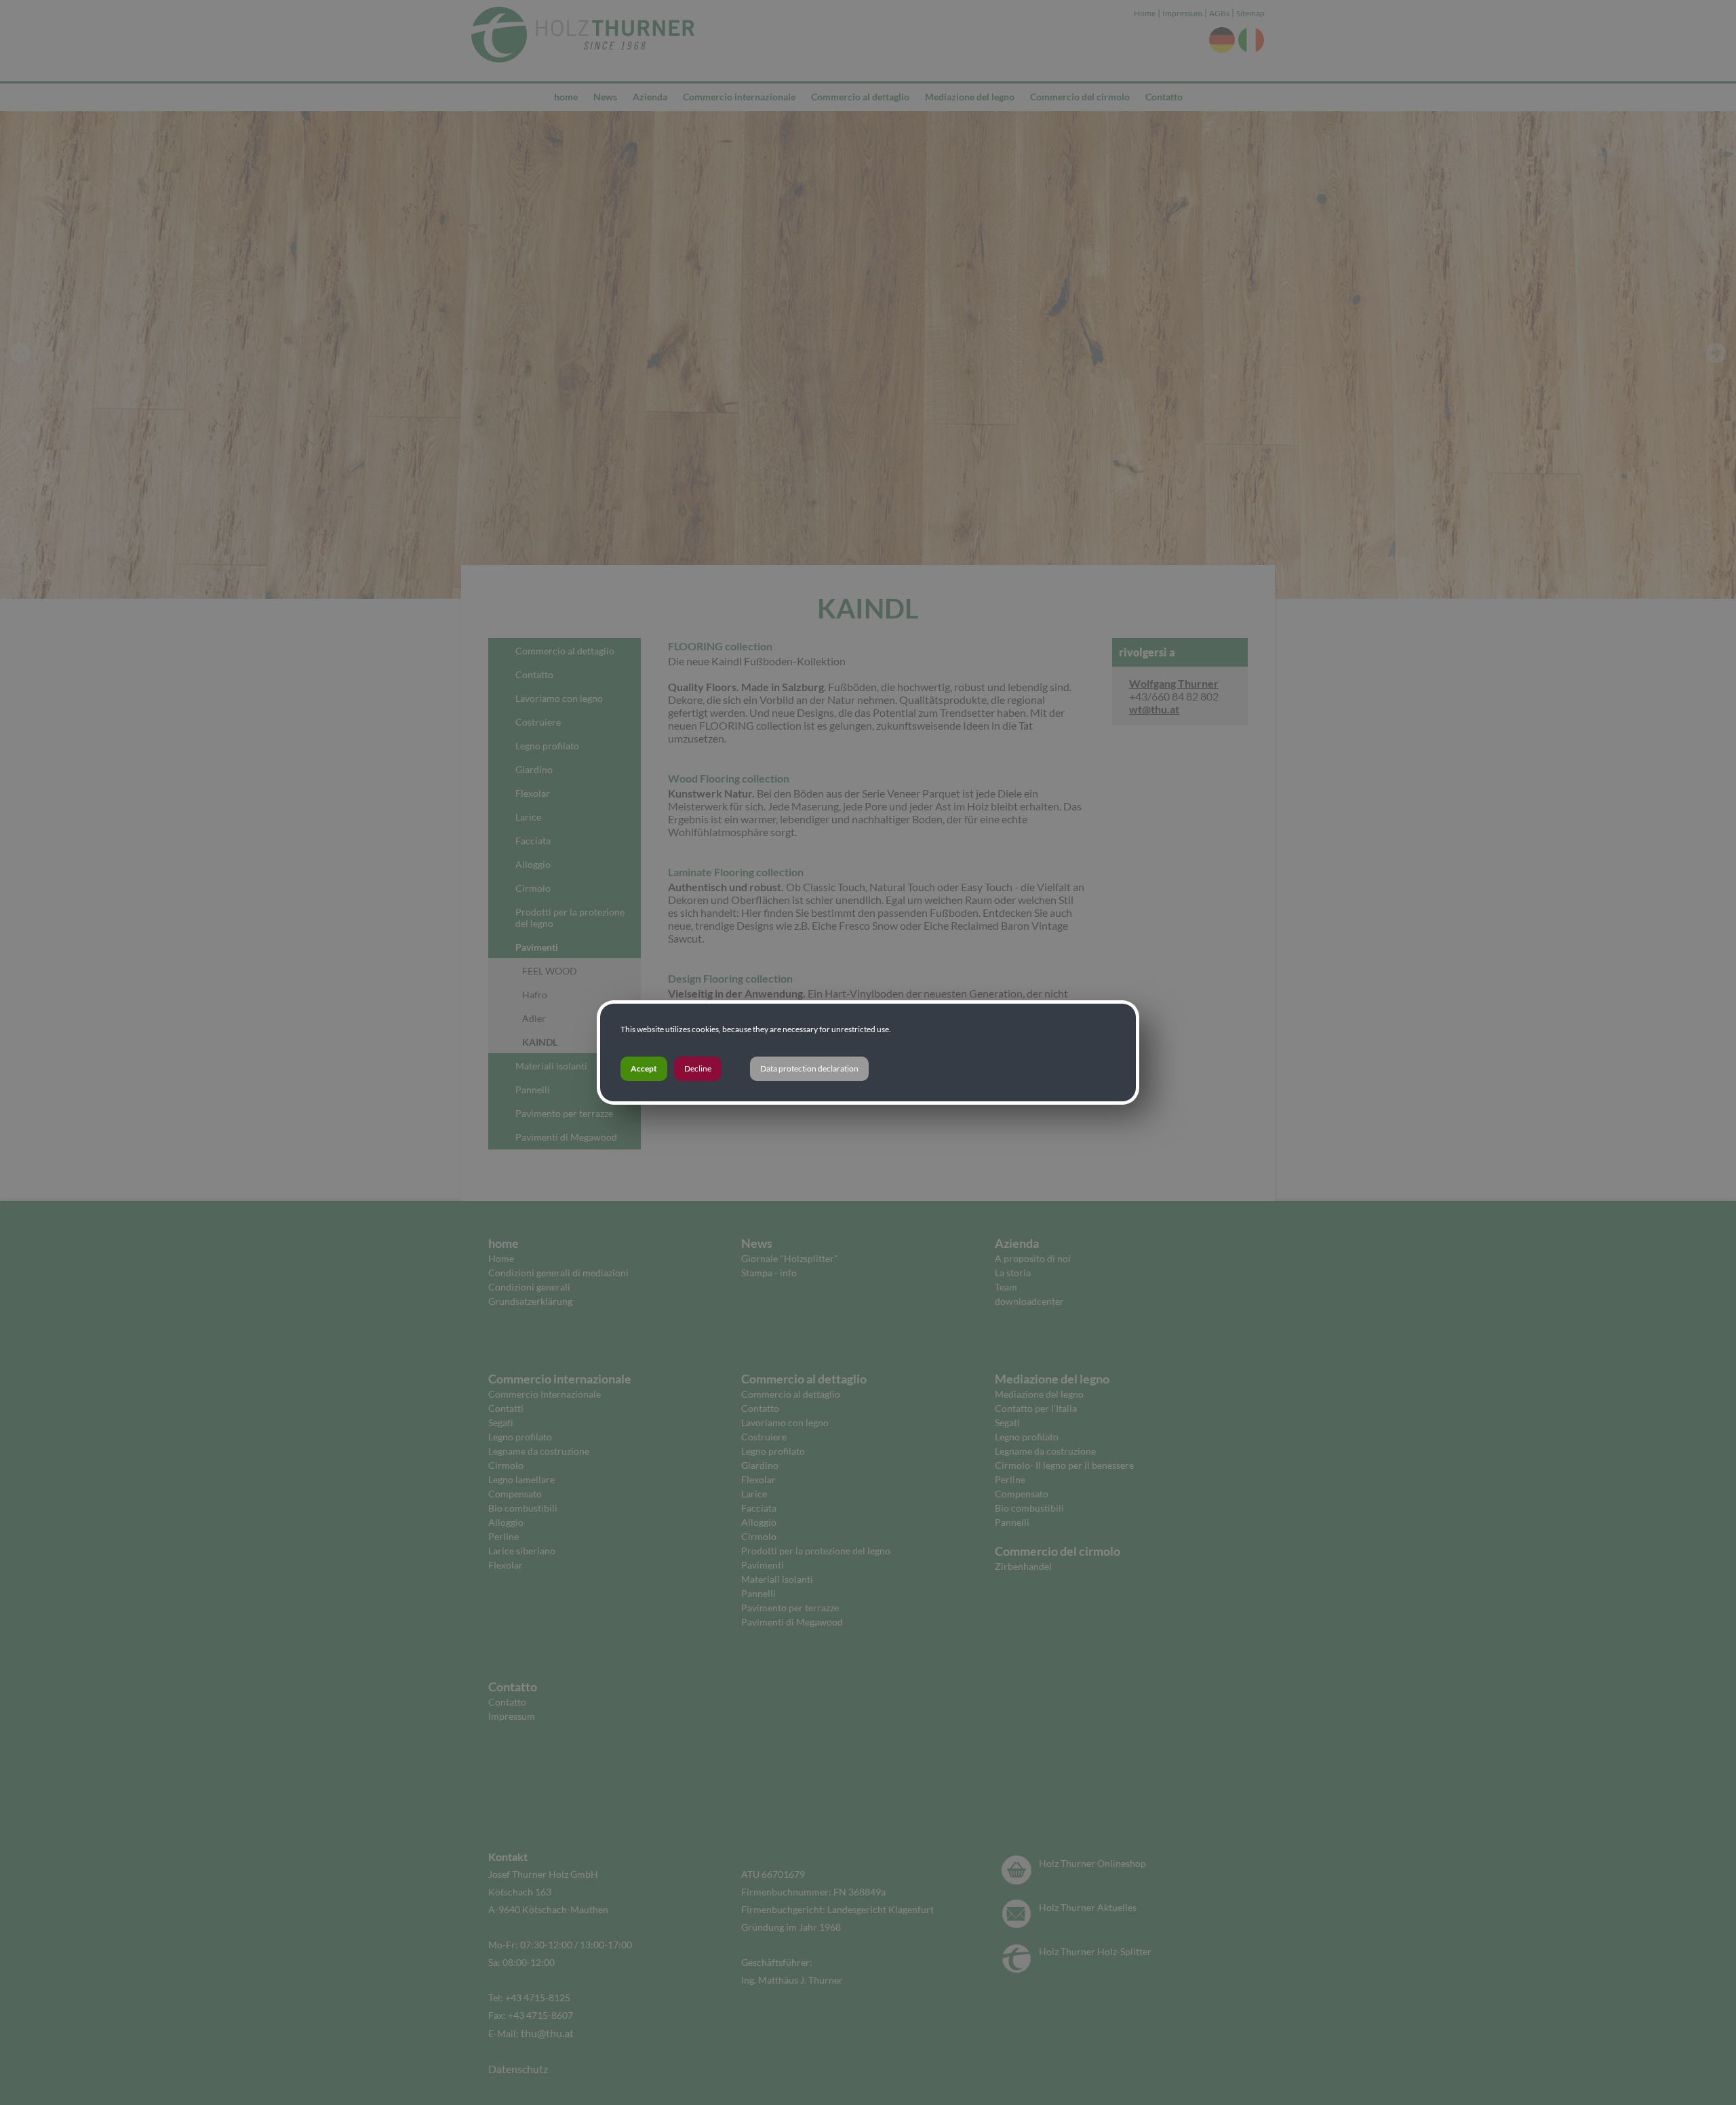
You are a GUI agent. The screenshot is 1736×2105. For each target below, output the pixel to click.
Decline (698, 1068)
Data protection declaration (809, 1068)
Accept (644, 1068)
